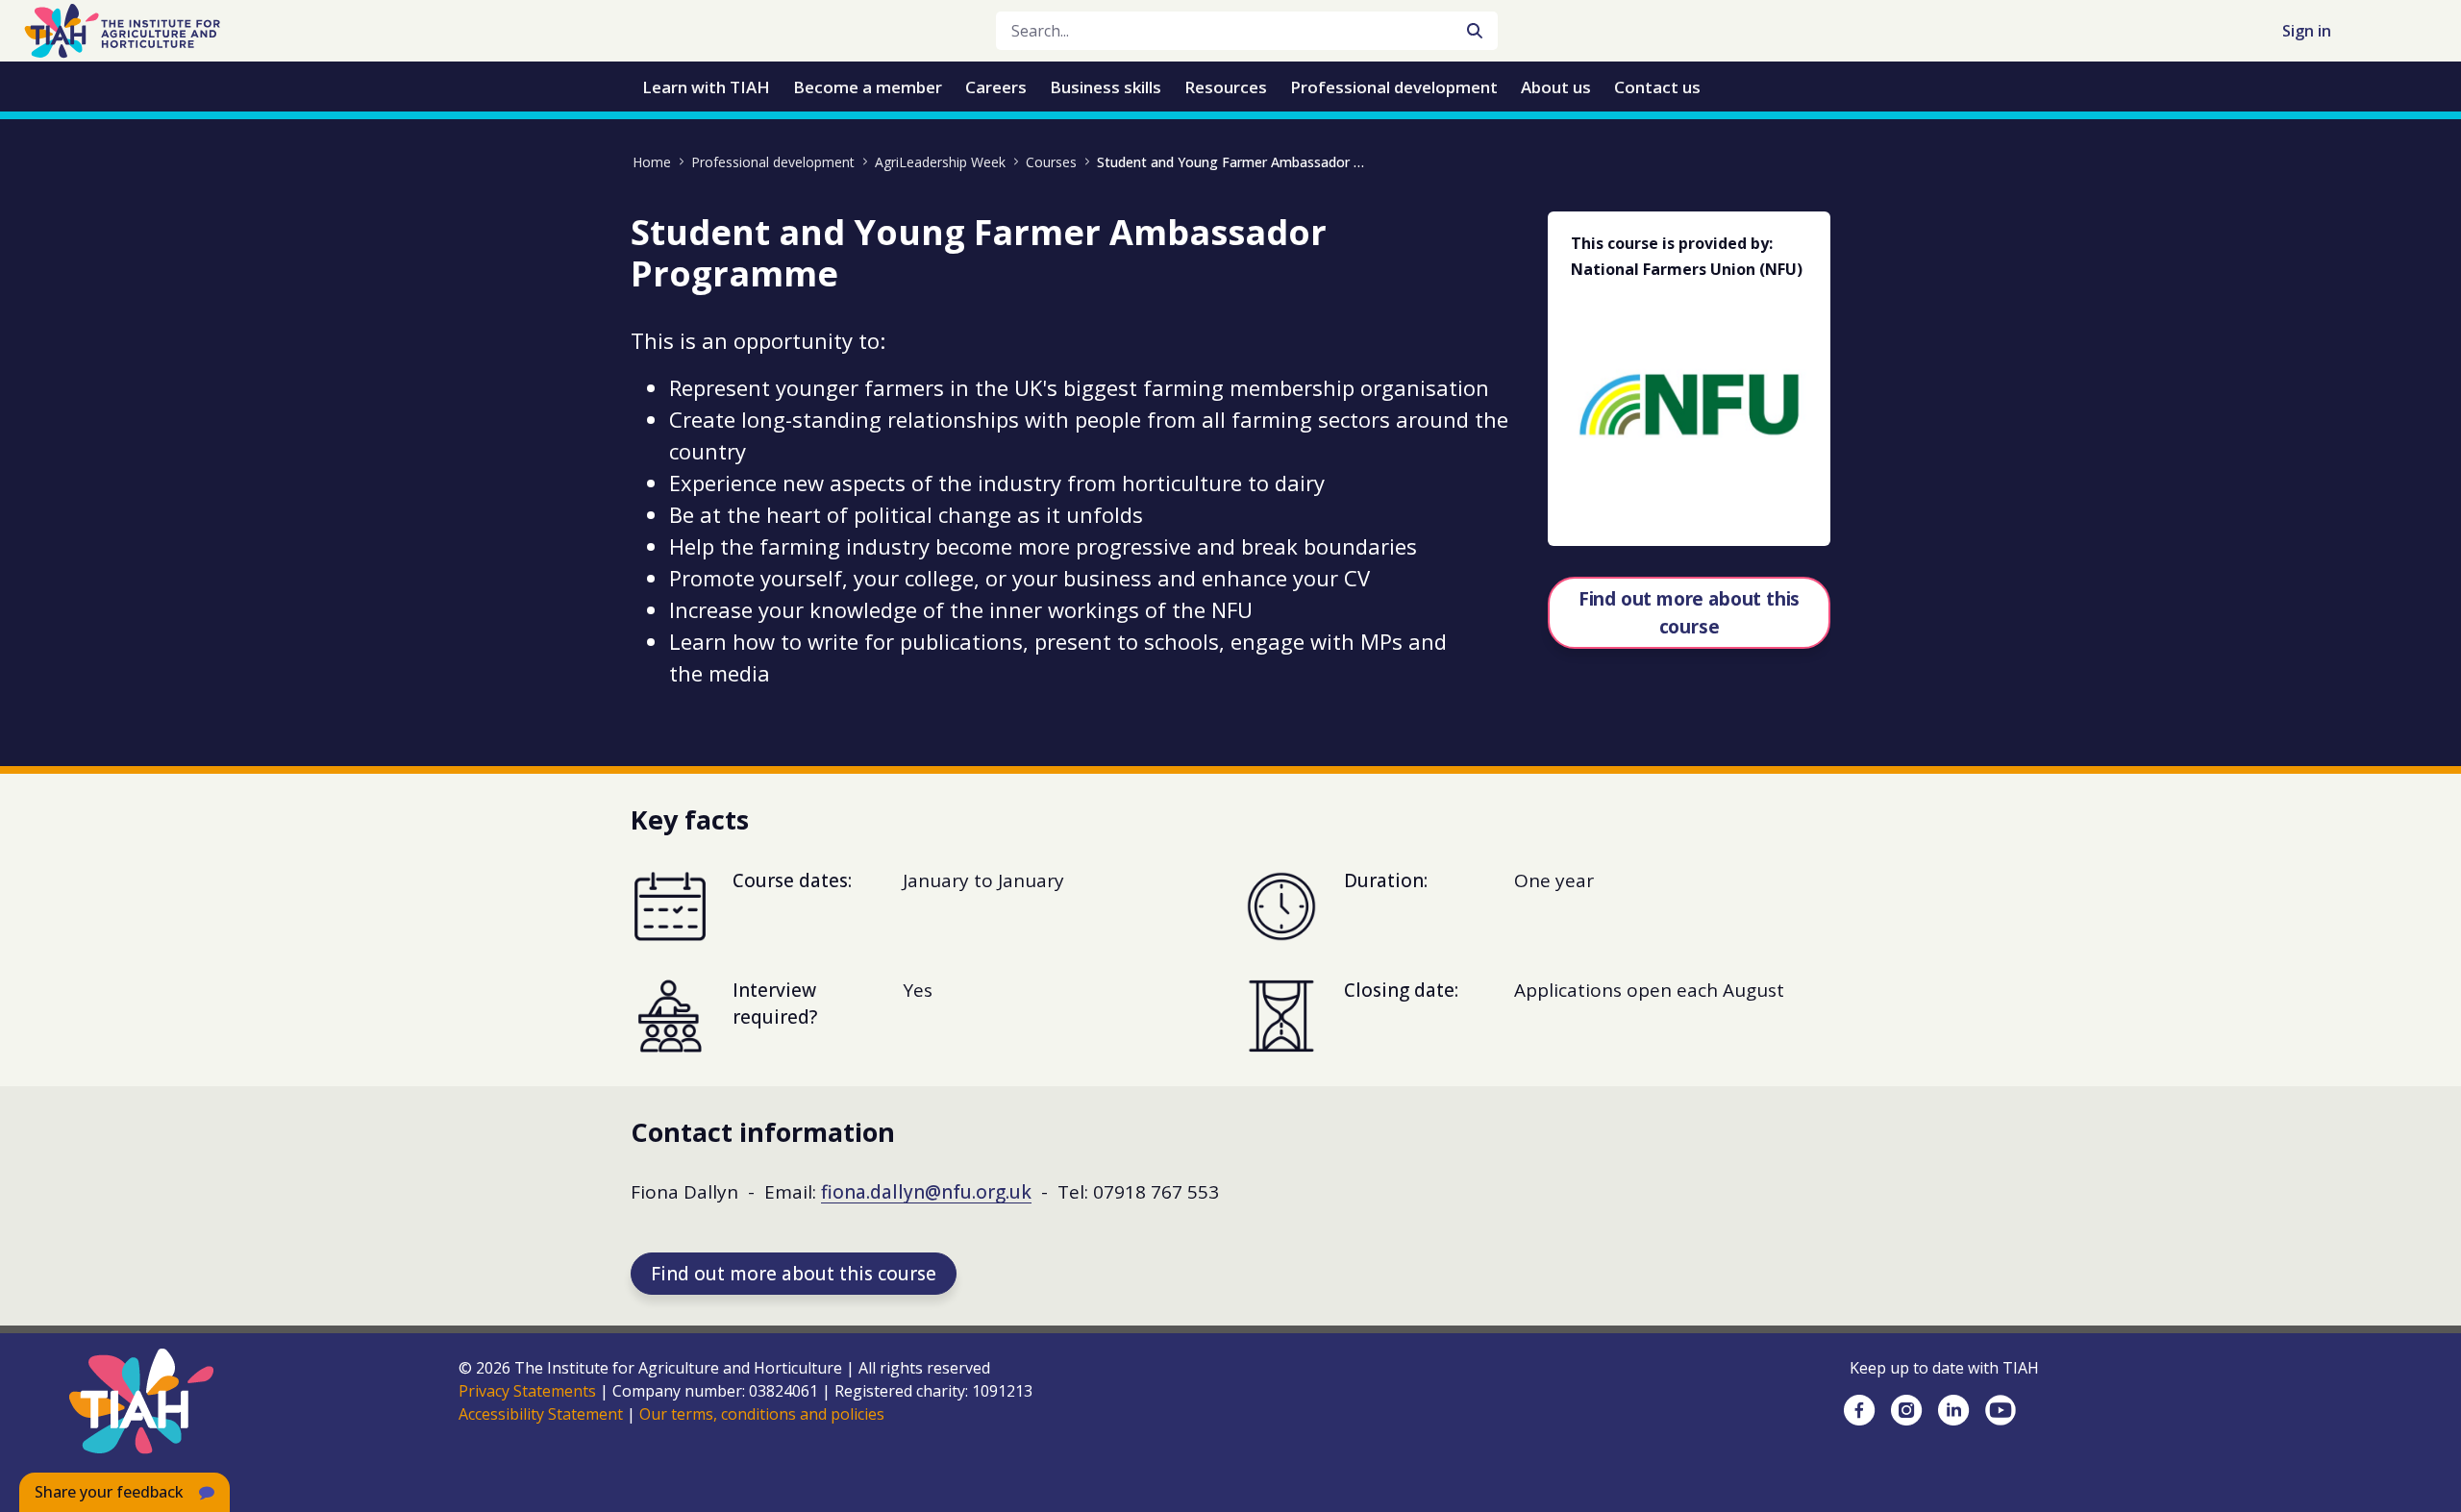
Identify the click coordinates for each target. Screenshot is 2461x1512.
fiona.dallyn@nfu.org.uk (926, 1192)
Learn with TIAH (706, 87)
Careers (996, 87)
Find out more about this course (1689, 613)
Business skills (1106, 87)
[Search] (1475, 31)
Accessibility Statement (541, 1414)
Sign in (2307, 31)
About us (1556, 87)
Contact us (1657, 87)
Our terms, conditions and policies (762, 1414)
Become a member (868, 87)
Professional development (1394, 87)
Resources (1226, 87)
